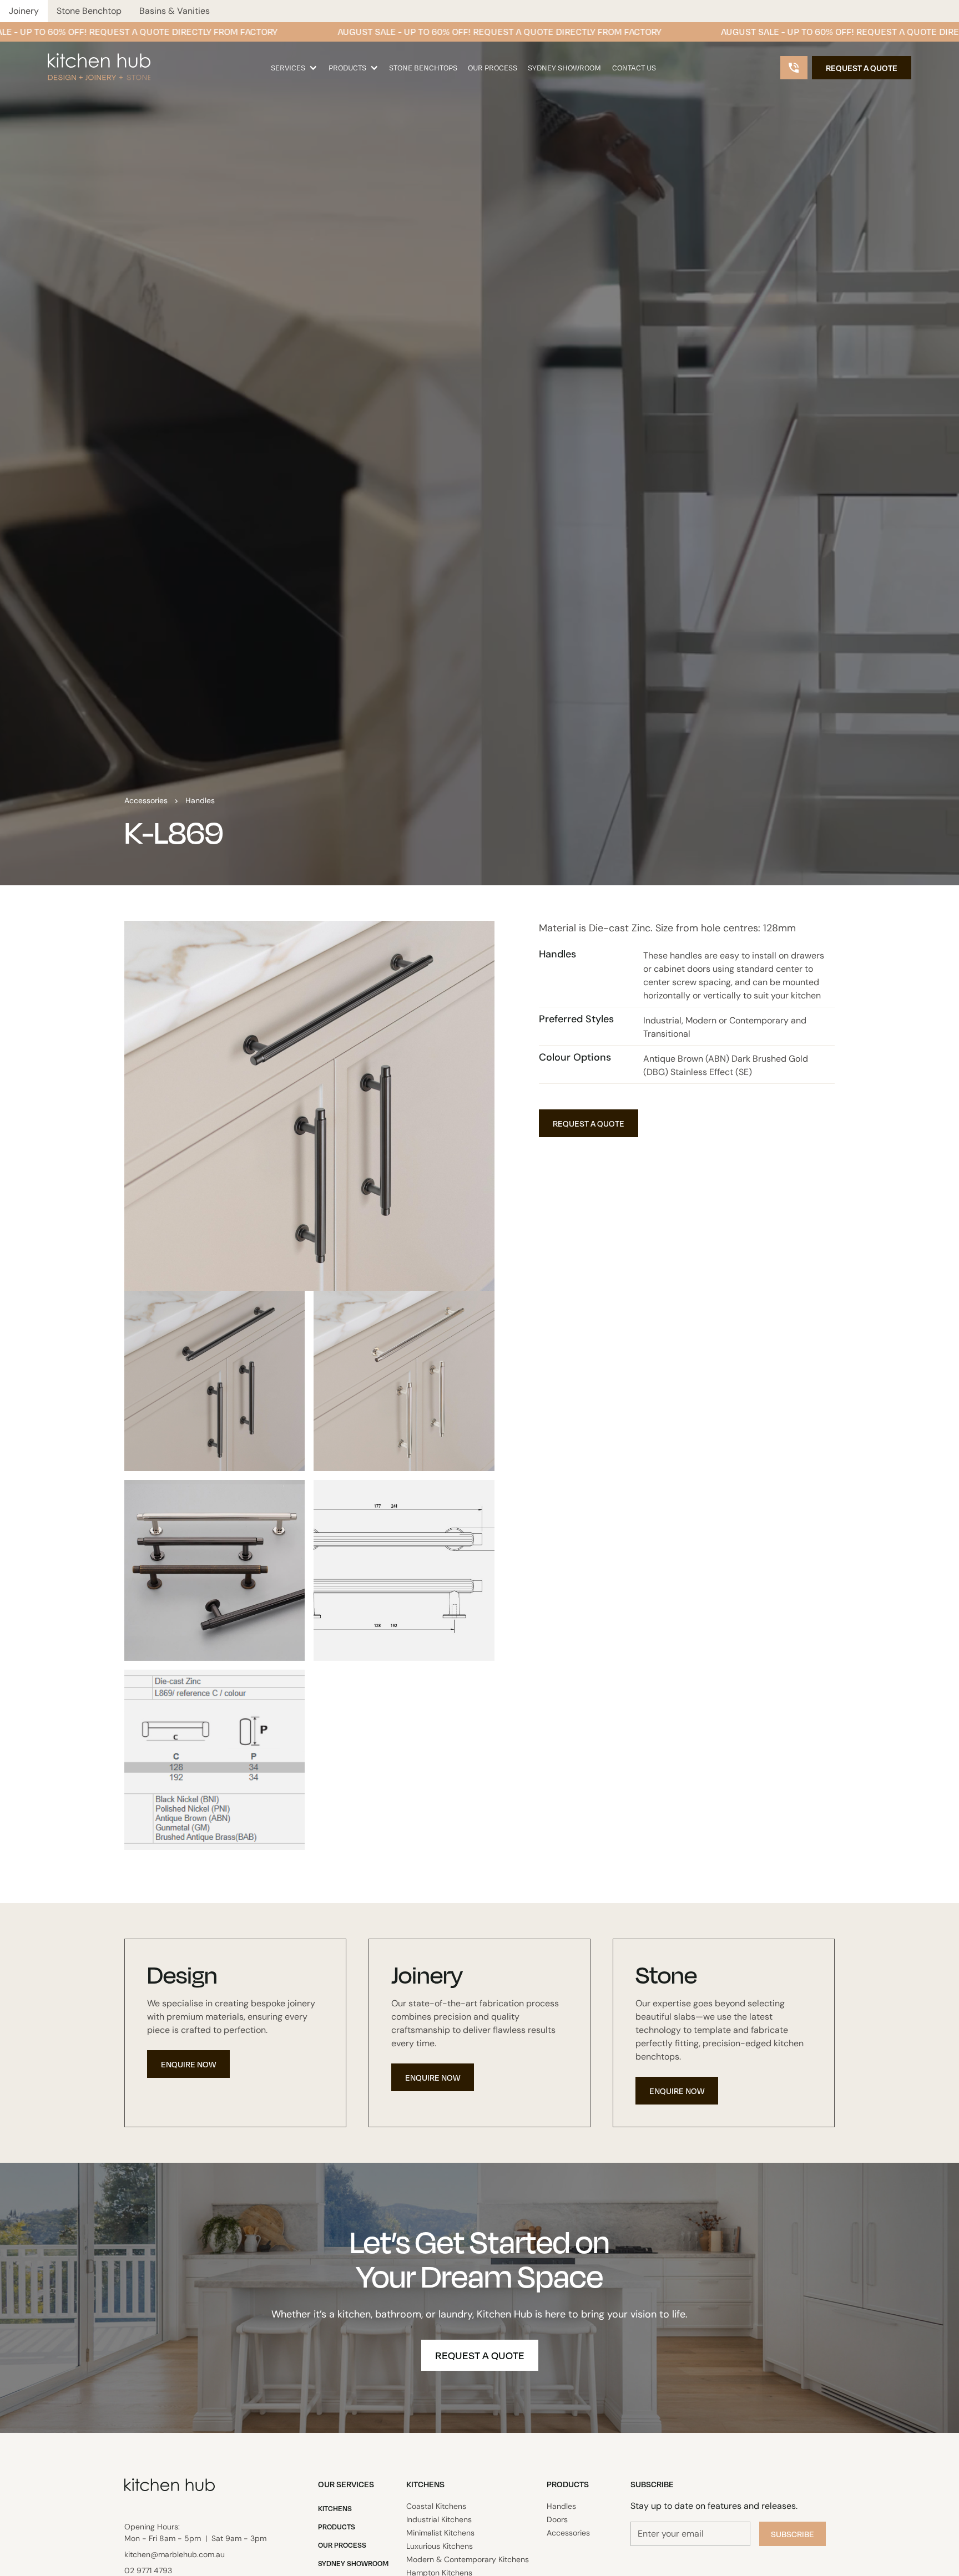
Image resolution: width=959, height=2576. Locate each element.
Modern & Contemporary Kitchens (468, 2559)
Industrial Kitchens (439, 2519)
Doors (557, 2519)
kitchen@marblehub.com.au (175, 2554)
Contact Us (634, 68)
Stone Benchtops (423, 68)
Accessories (146, 800)
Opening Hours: (195, 2532)
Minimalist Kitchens (440, 2533)
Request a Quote (862, 68)
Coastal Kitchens (436, 2506)
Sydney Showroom (564, 68)
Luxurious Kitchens (440, 2546)
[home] (99, 60)
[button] (294, 68)
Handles (200, 800)
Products (347, 68)
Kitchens (335, 2508)
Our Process (493, 68)
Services (288, 68)
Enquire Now (188, 2064)
